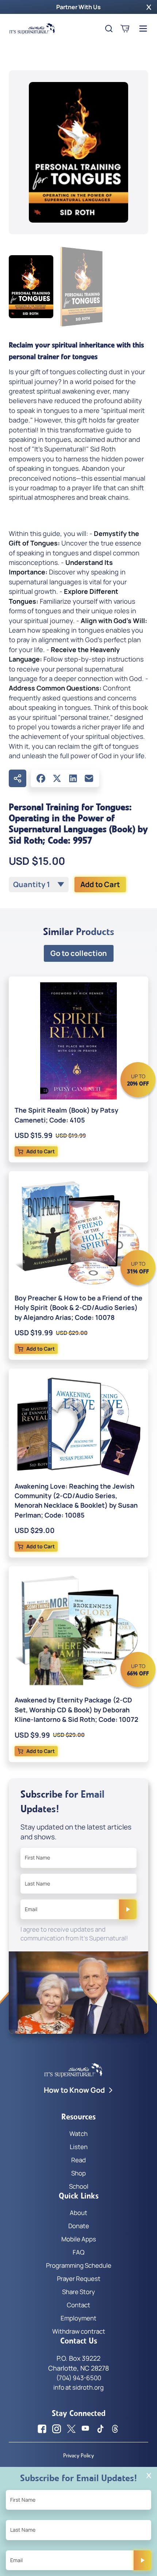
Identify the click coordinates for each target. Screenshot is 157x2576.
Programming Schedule (79, 2265)
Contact (78, 2305)
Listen (79, 2147)
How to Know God (74, 2090)
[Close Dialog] (149, 2476)
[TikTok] (100, 2429)
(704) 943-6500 (79, 2378)
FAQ (78, 2252)
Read (78, 2160)
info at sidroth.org (78, 2387)
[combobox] (39, 885)
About (78, 2213)
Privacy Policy (78, 2456)
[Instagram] (57, 2429)
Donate (79, 2226)
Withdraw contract (79, 2331)
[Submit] (128, 1909)
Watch (78, 2134)
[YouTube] (86, 2429)
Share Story (78, 2292)
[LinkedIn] (73, 778)
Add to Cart (100, 884)
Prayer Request (79, 2279)
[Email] (89, 778)
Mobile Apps (79, 2239)
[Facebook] (41, 778)
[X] (57, 778)
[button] (149, 7)
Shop (78, 2173)
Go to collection (79, 953)
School (79, 2186)
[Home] (32, 29)
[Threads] (115, 2429)
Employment (78, 2318)
